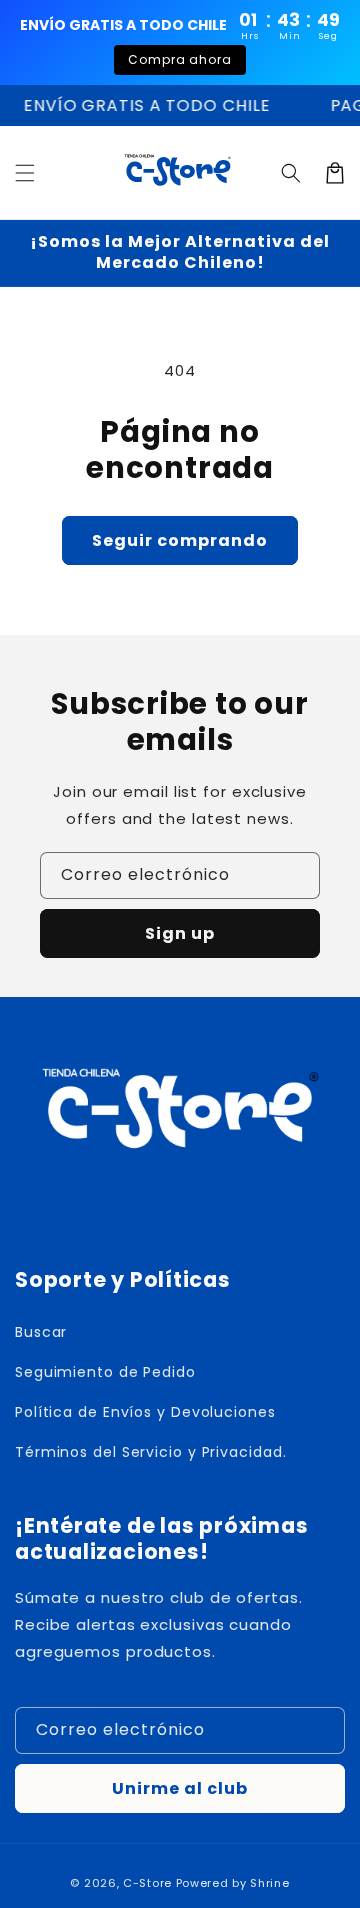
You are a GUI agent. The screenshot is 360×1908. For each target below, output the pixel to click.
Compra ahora (180, 59)
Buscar (41, 1332)
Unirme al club (180, 1788)
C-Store (147, 1883)
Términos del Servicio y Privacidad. (151, 1452)
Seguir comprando (180, 540)
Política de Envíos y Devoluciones (145, 1412)
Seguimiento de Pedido (105, 1372)
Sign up (180, 933)
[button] (25, 173)
